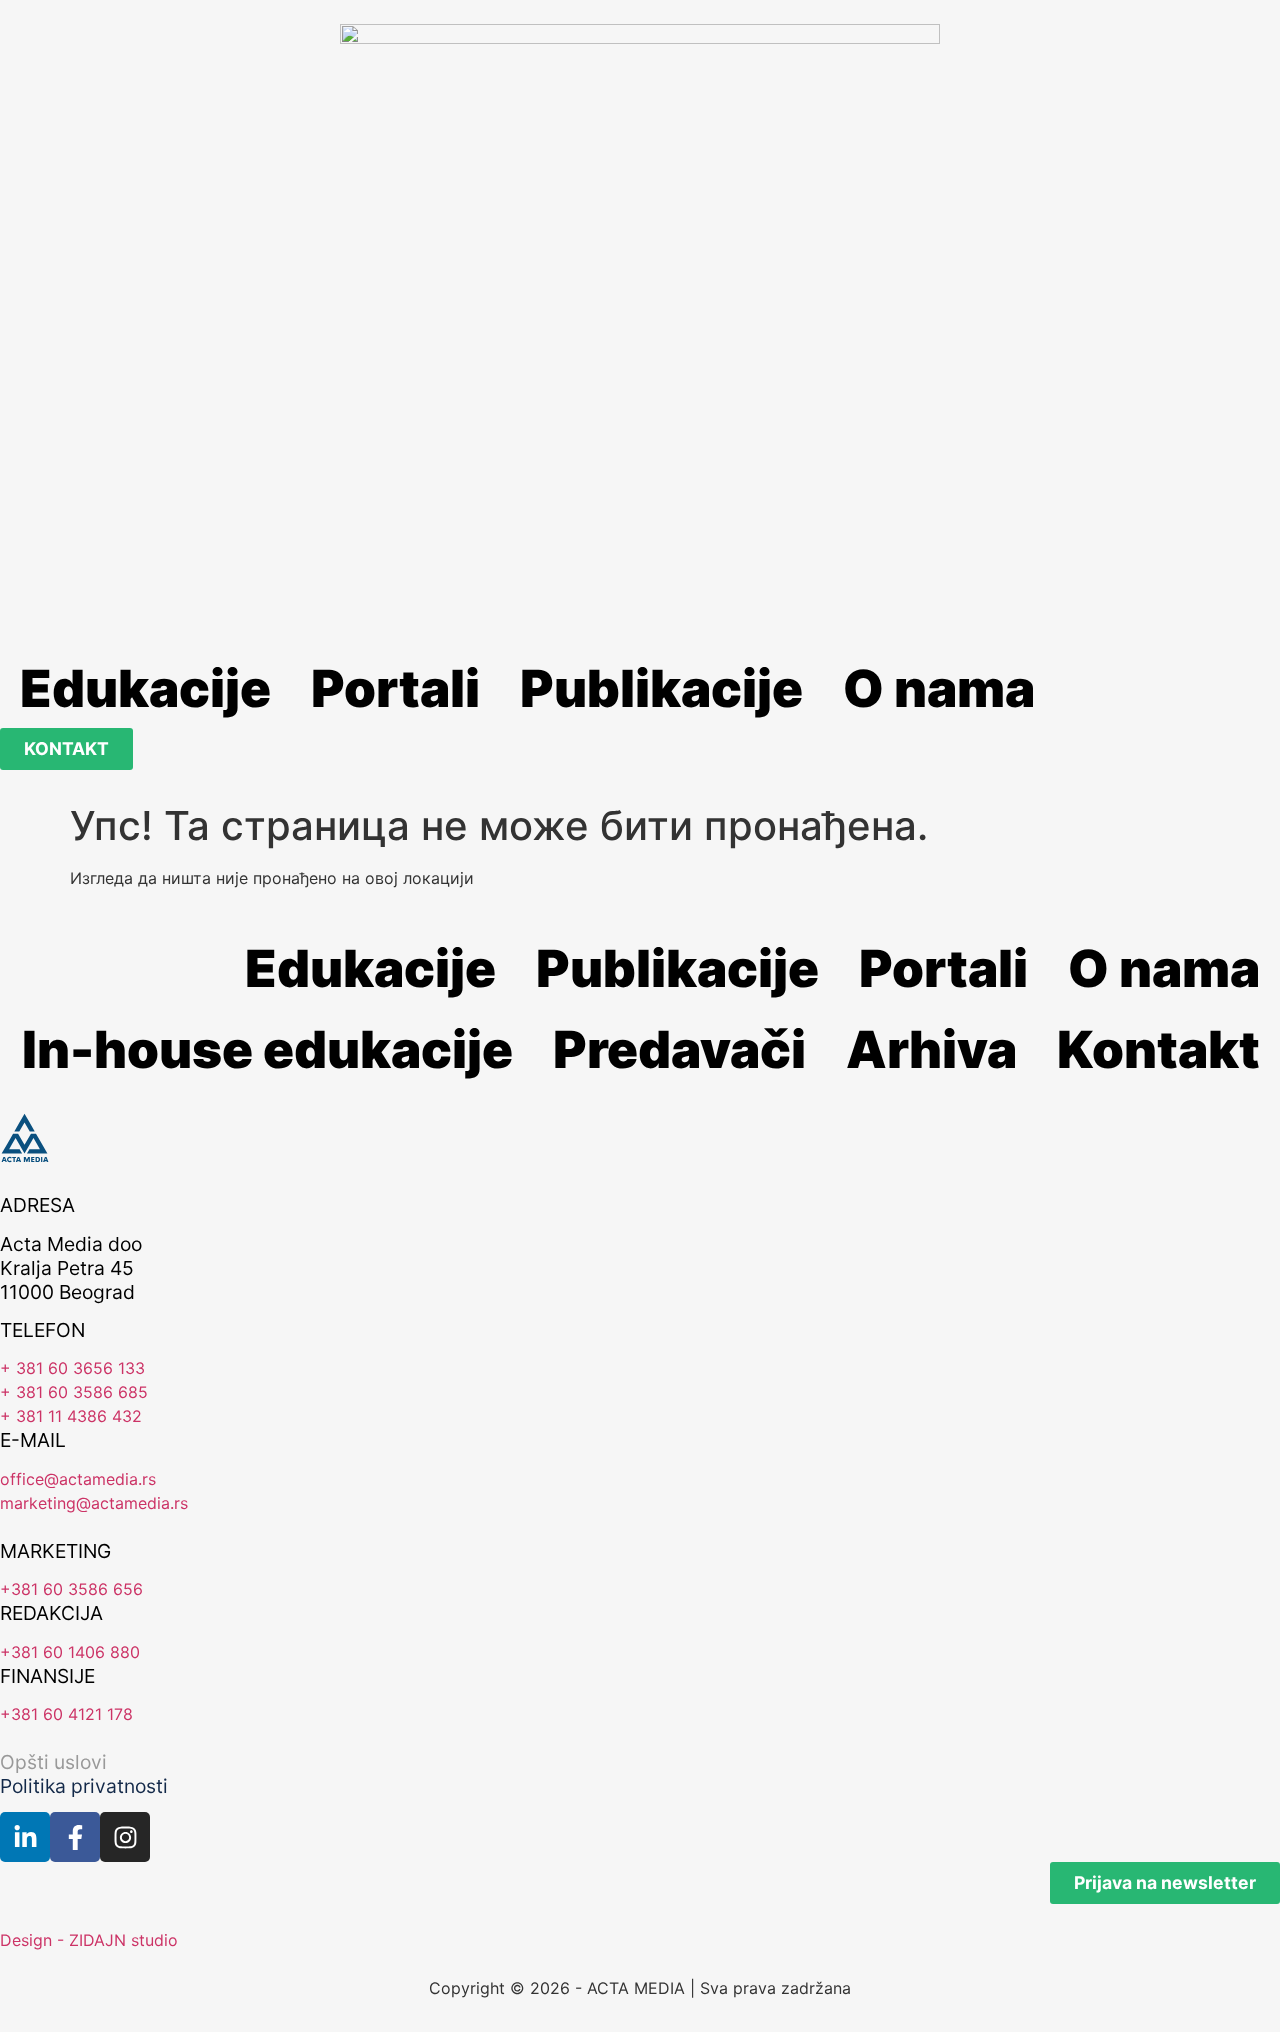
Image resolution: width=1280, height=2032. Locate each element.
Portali (395, 688)
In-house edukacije (267, 1049)
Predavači (679, 1049)
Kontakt (1158, 1049)
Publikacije (661, 688)
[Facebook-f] (75, 1837)
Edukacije (145, 688)
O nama (939, 688)
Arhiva (931, 1049)
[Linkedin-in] (25, 1837)
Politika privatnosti (84, 1786)
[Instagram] (125, 1837)
